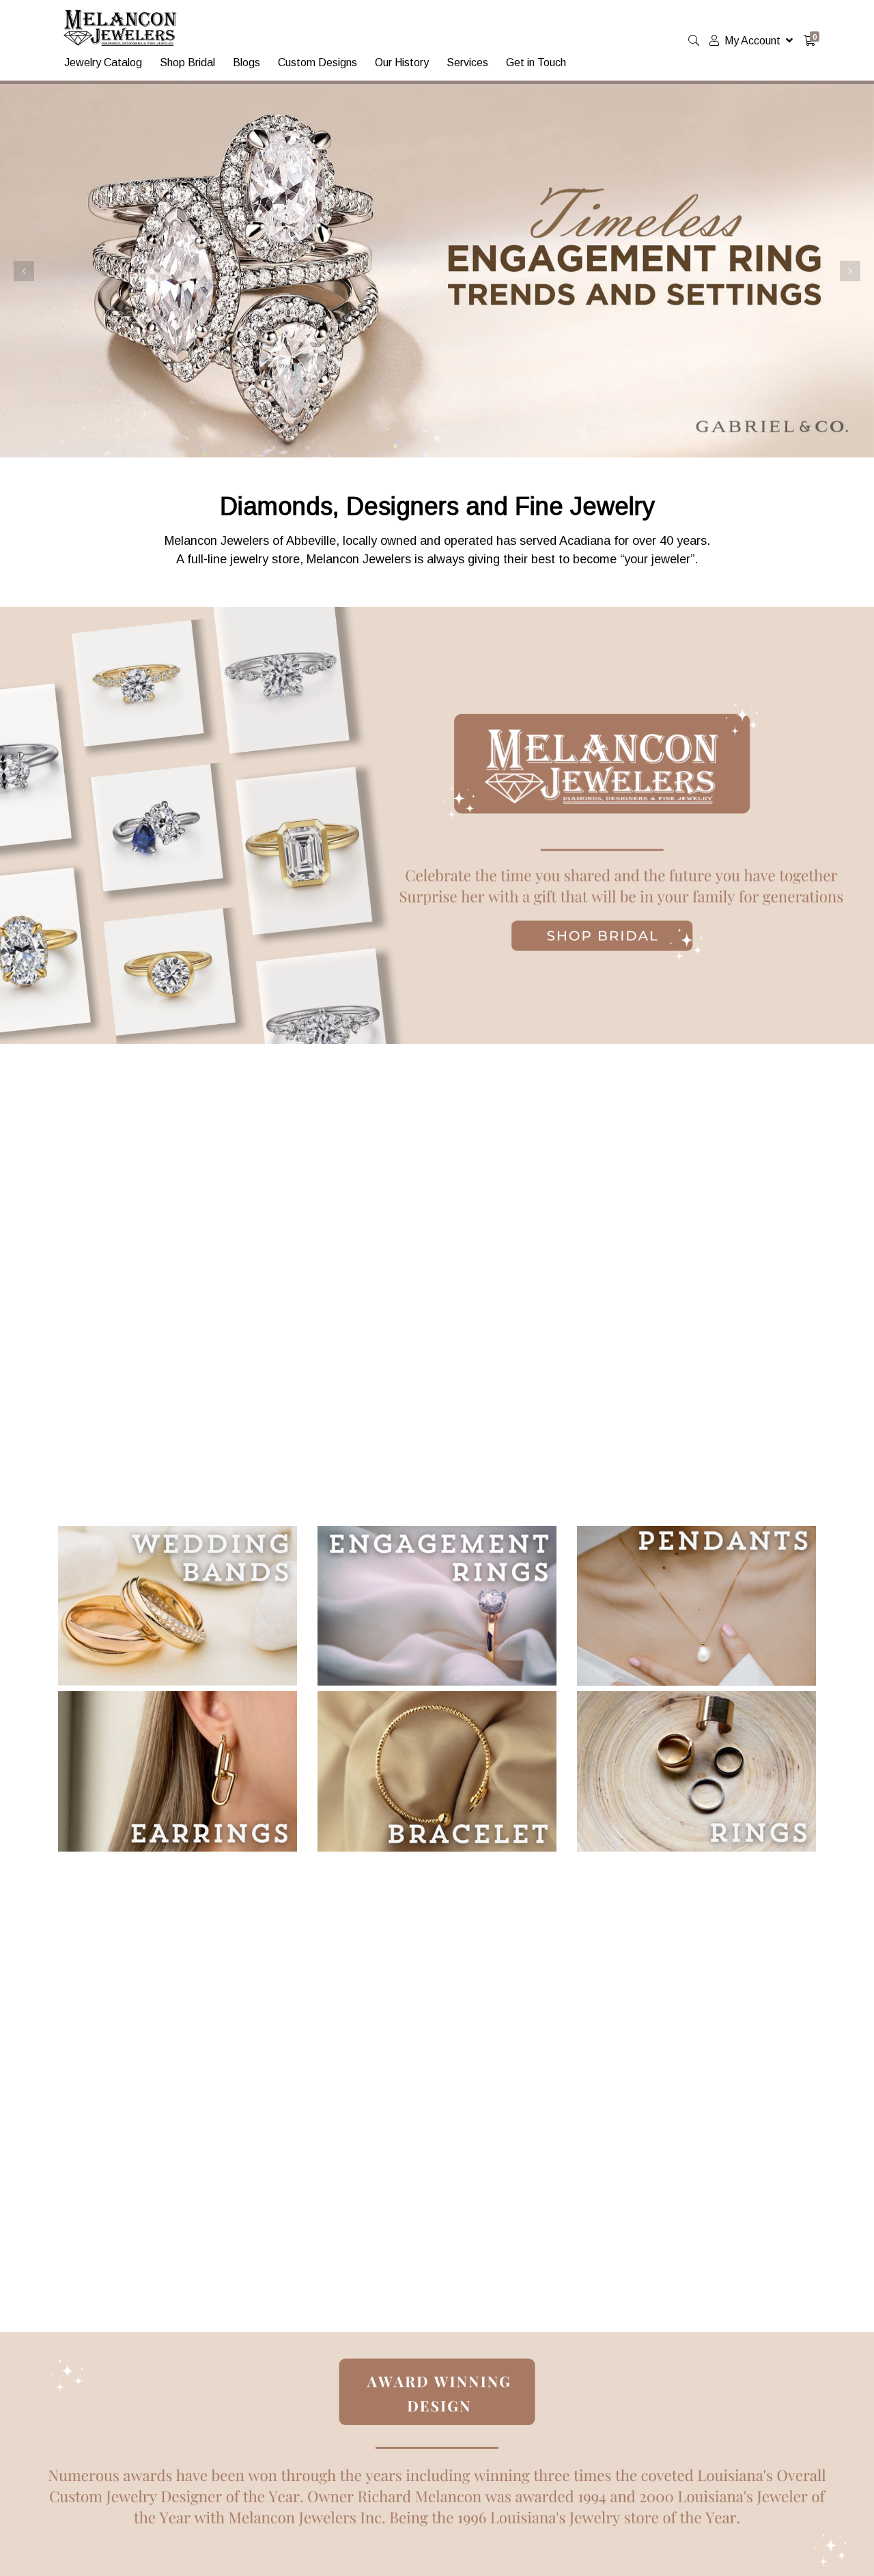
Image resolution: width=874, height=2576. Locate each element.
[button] (24, 271)
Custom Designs (318, 62)
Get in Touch (536, 62)
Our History (402, 62)
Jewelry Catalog (103, 62)
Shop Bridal (187, 62)
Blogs (246, 62)
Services (467, 62)
